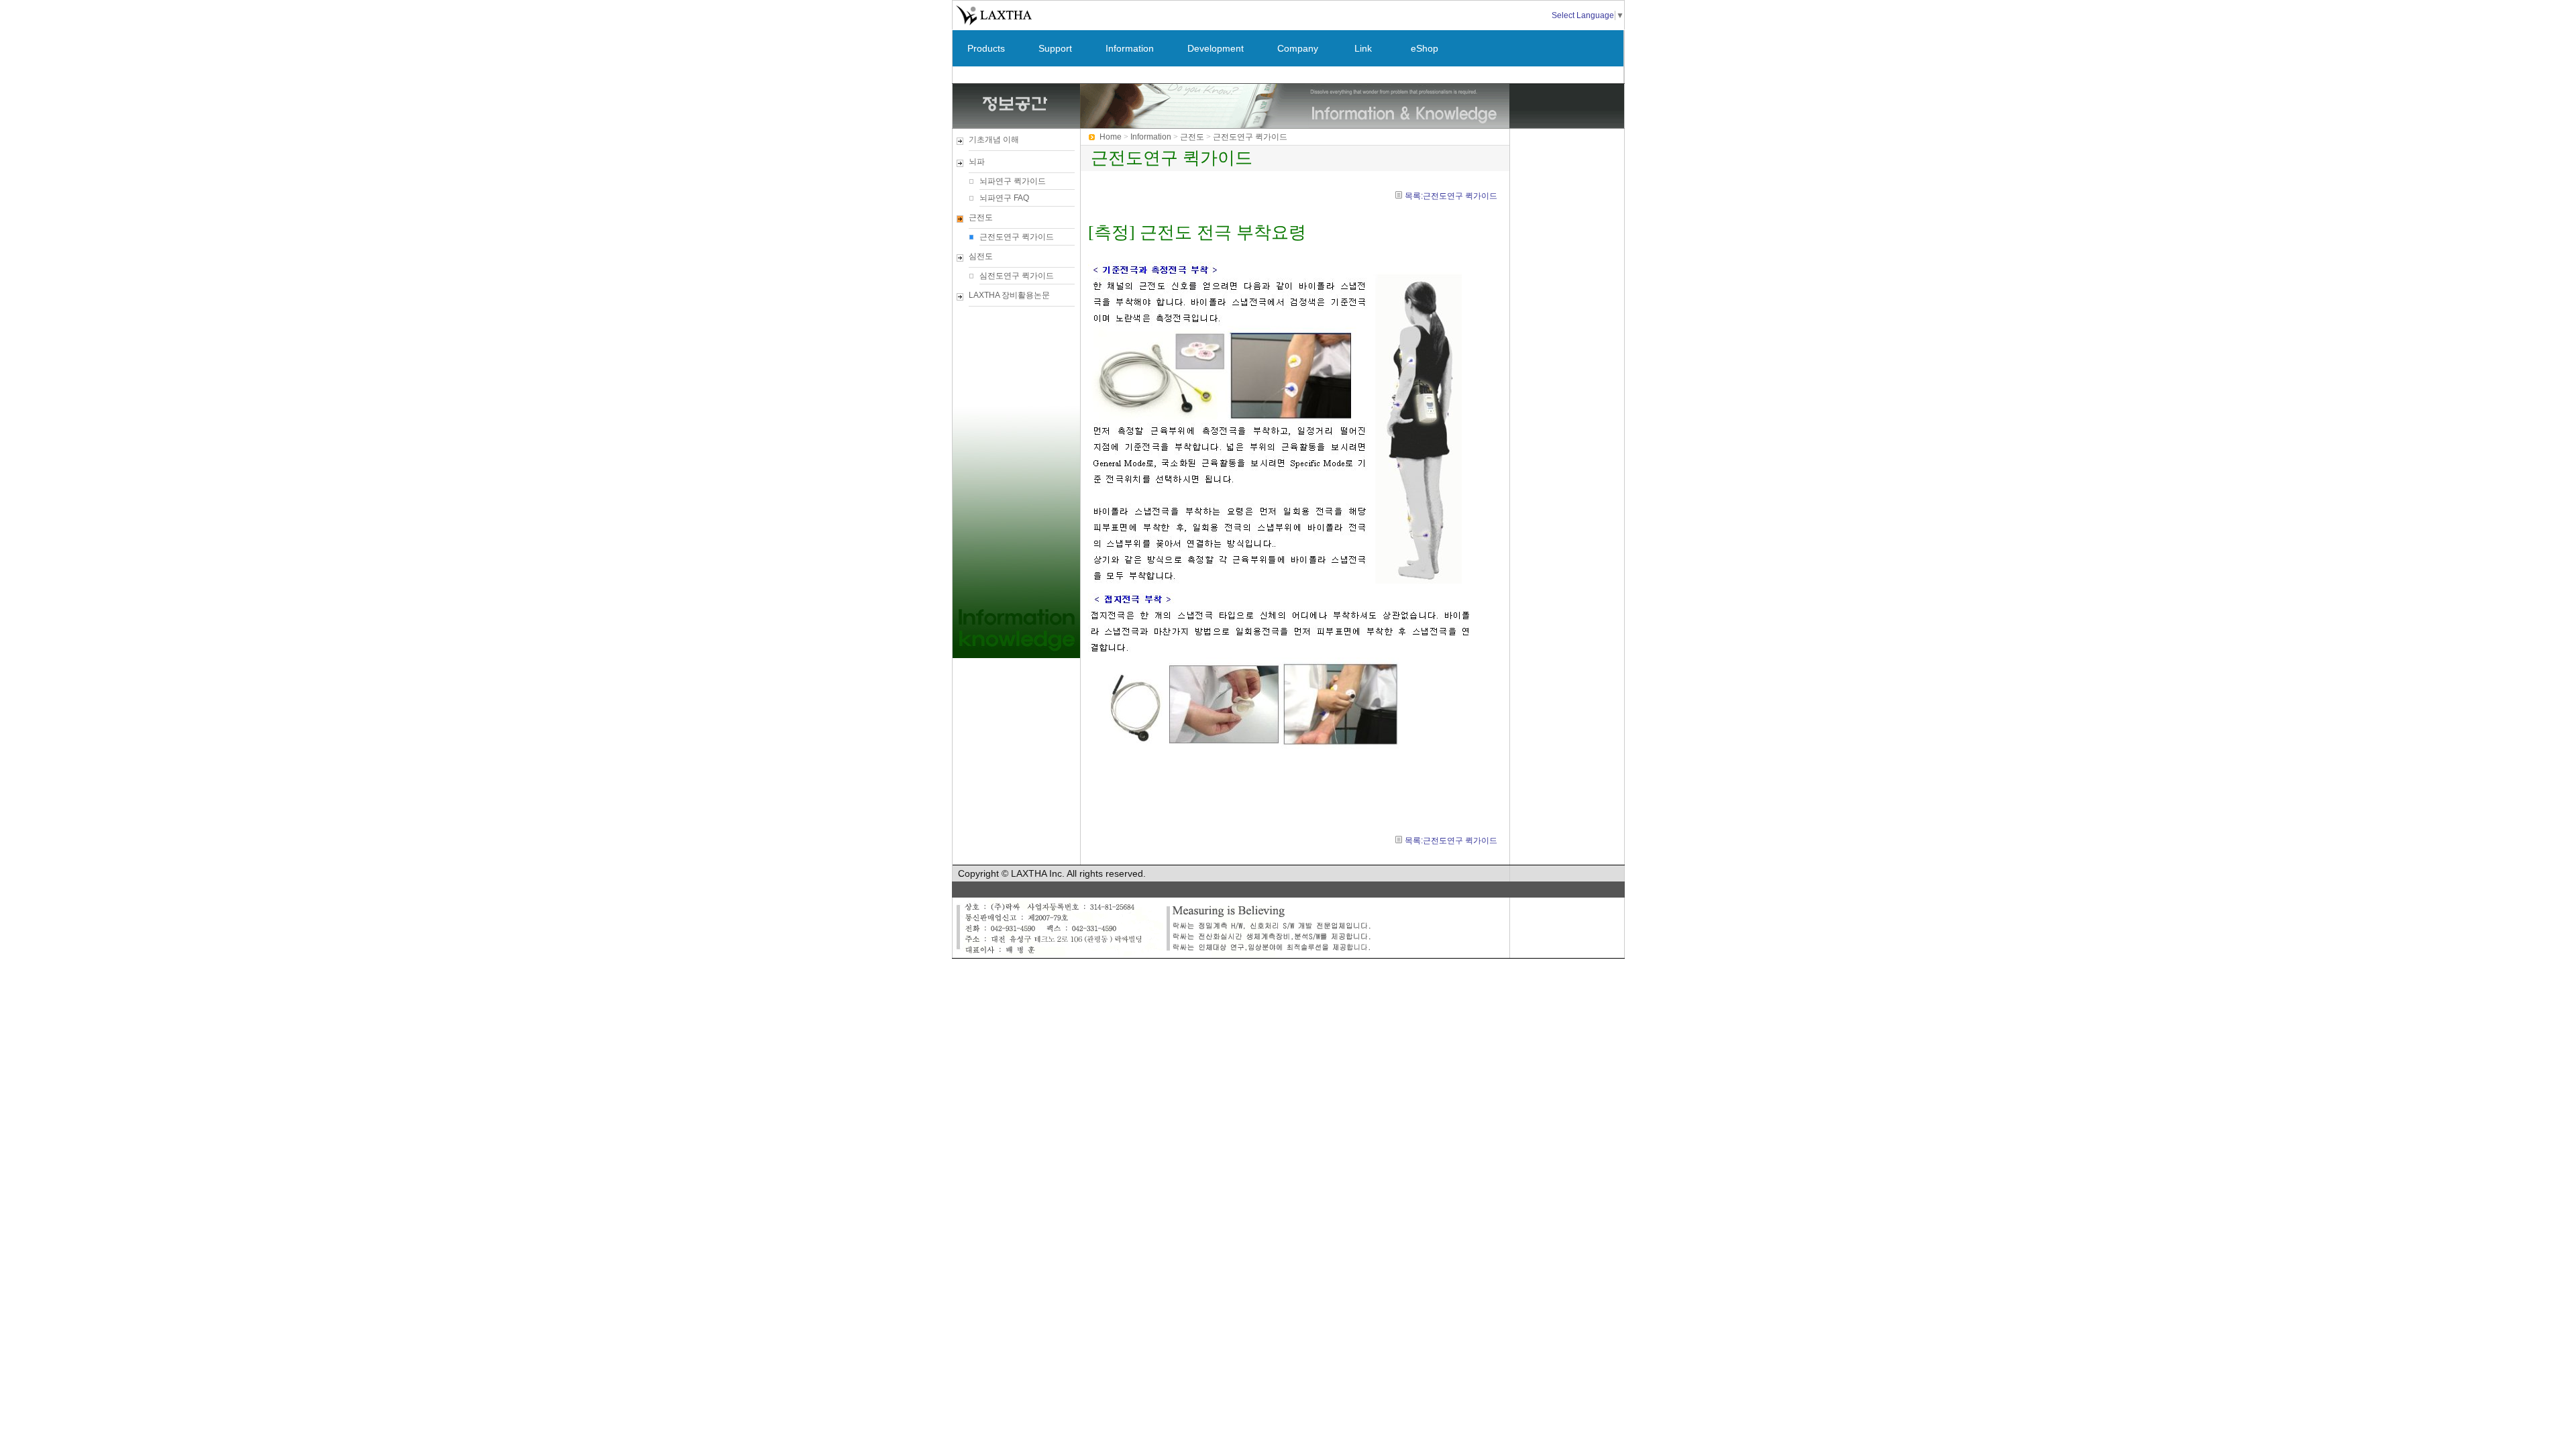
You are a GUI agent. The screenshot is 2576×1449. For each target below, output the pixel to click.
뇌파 (977, 162)
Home (1111, 137)
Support (1055, 48)
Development (1216, 48)
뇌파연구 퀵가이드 (1013, 181)
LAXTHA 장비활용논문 (1009, 295)
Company (1298, 48)
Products (986, 48)
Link (1363, 48)
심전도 (981, 256)
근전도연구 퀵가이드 (1017, 237)
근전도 (981, 217)
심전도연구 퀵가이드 (1017, 276)
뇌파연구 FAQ (1004, 198)
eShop (1425, 48)
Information (1130, 48)
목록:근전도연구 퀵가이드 (1451, 196)
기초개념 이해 (994, 140)
